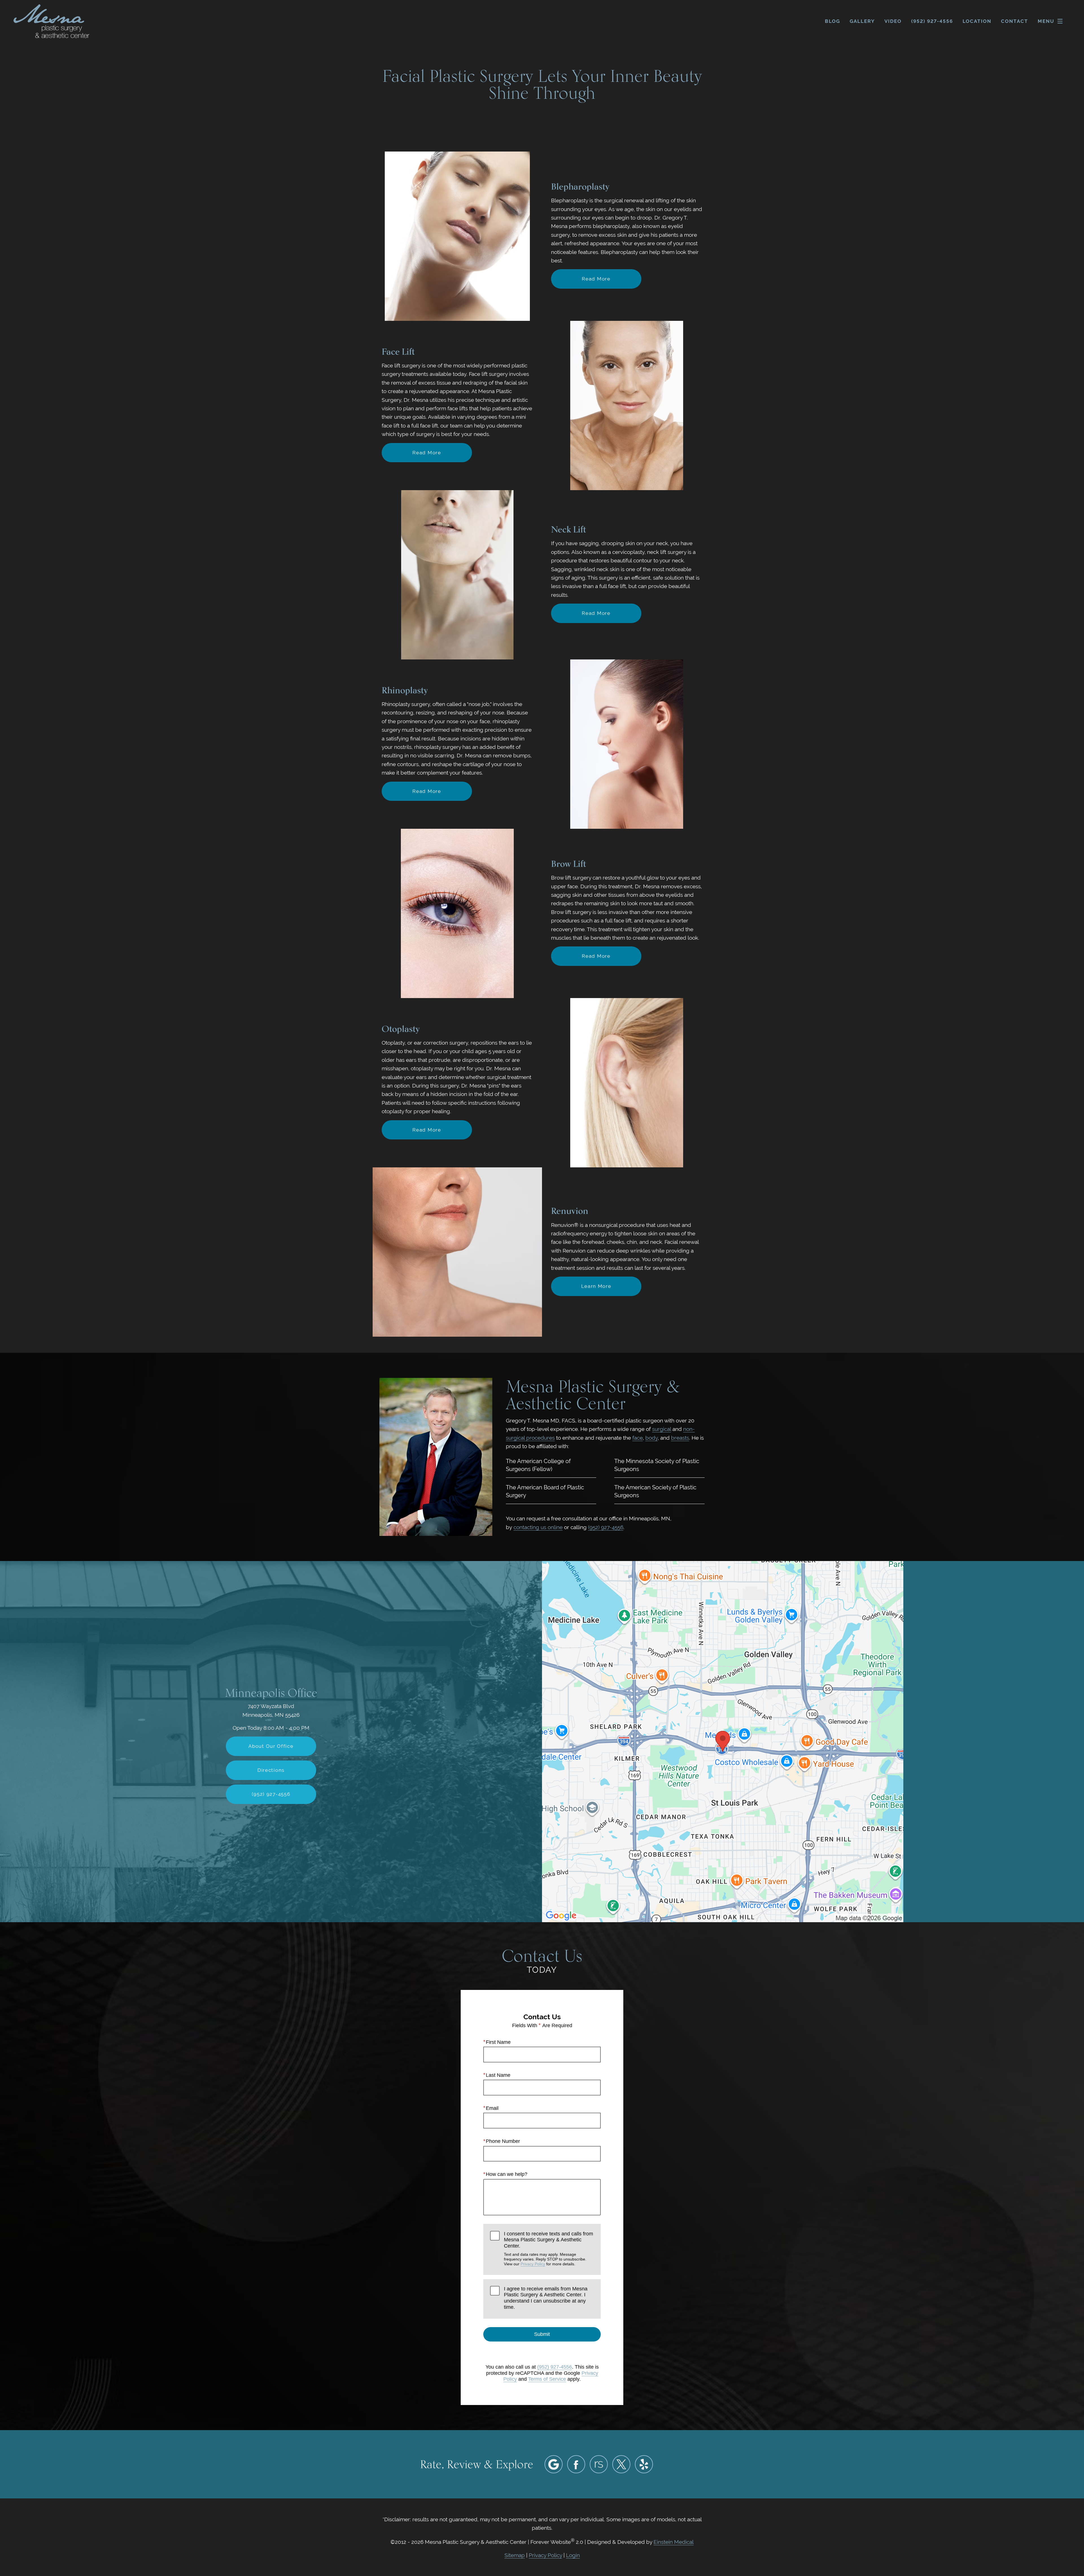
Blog (832, 21)
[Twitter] (621, 2464)
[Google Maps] (554, 2464)
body (652, 1438)
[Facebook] (576, 2464)
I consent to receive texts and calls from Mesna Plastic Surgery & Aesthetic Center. (548, 2249)
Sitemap (515, 2555)
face (638, 1438)
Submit (542, 2334)
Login (573, 2555)
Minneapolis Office (271, 1693)
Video (893, 21)
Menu (1046, 21)
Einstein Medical (674, 2542)
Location (977, 21)
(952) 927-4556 (606, 1527)
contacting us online (538, 1527)
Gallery (862, 21)
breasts (680, 1438)
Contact (1015, 21)
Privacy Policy (533, 2264)
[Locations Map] (723, 1741)
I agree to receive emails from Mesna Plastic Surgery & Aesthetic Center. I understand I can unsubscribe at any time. (546, 2298)
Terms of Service (547, 2379)
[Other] (599, 2464)
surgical (662, 1429)
